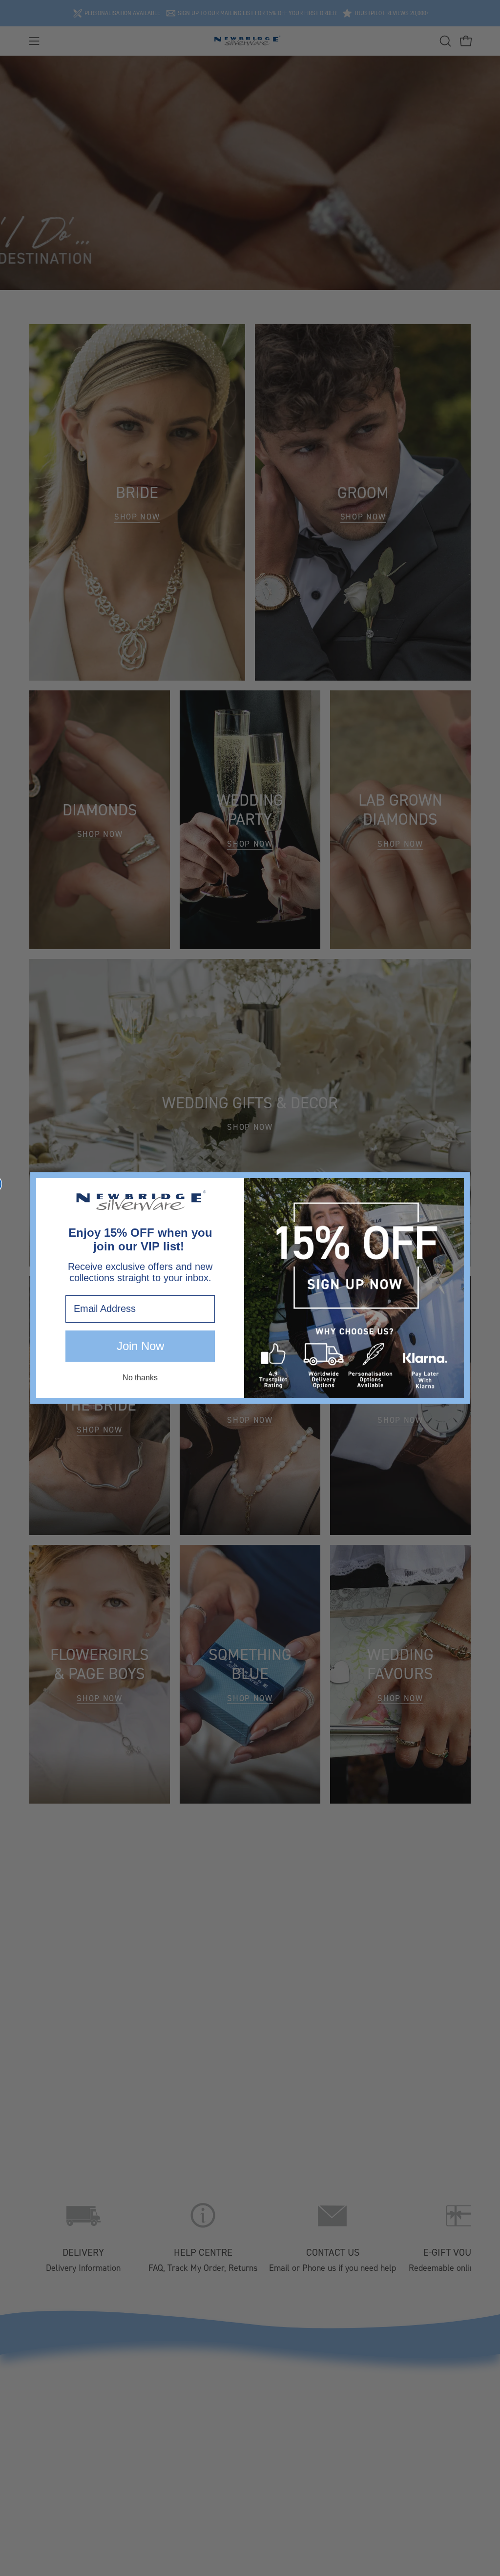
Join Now (140, 1346)
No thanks (140, 1378)
